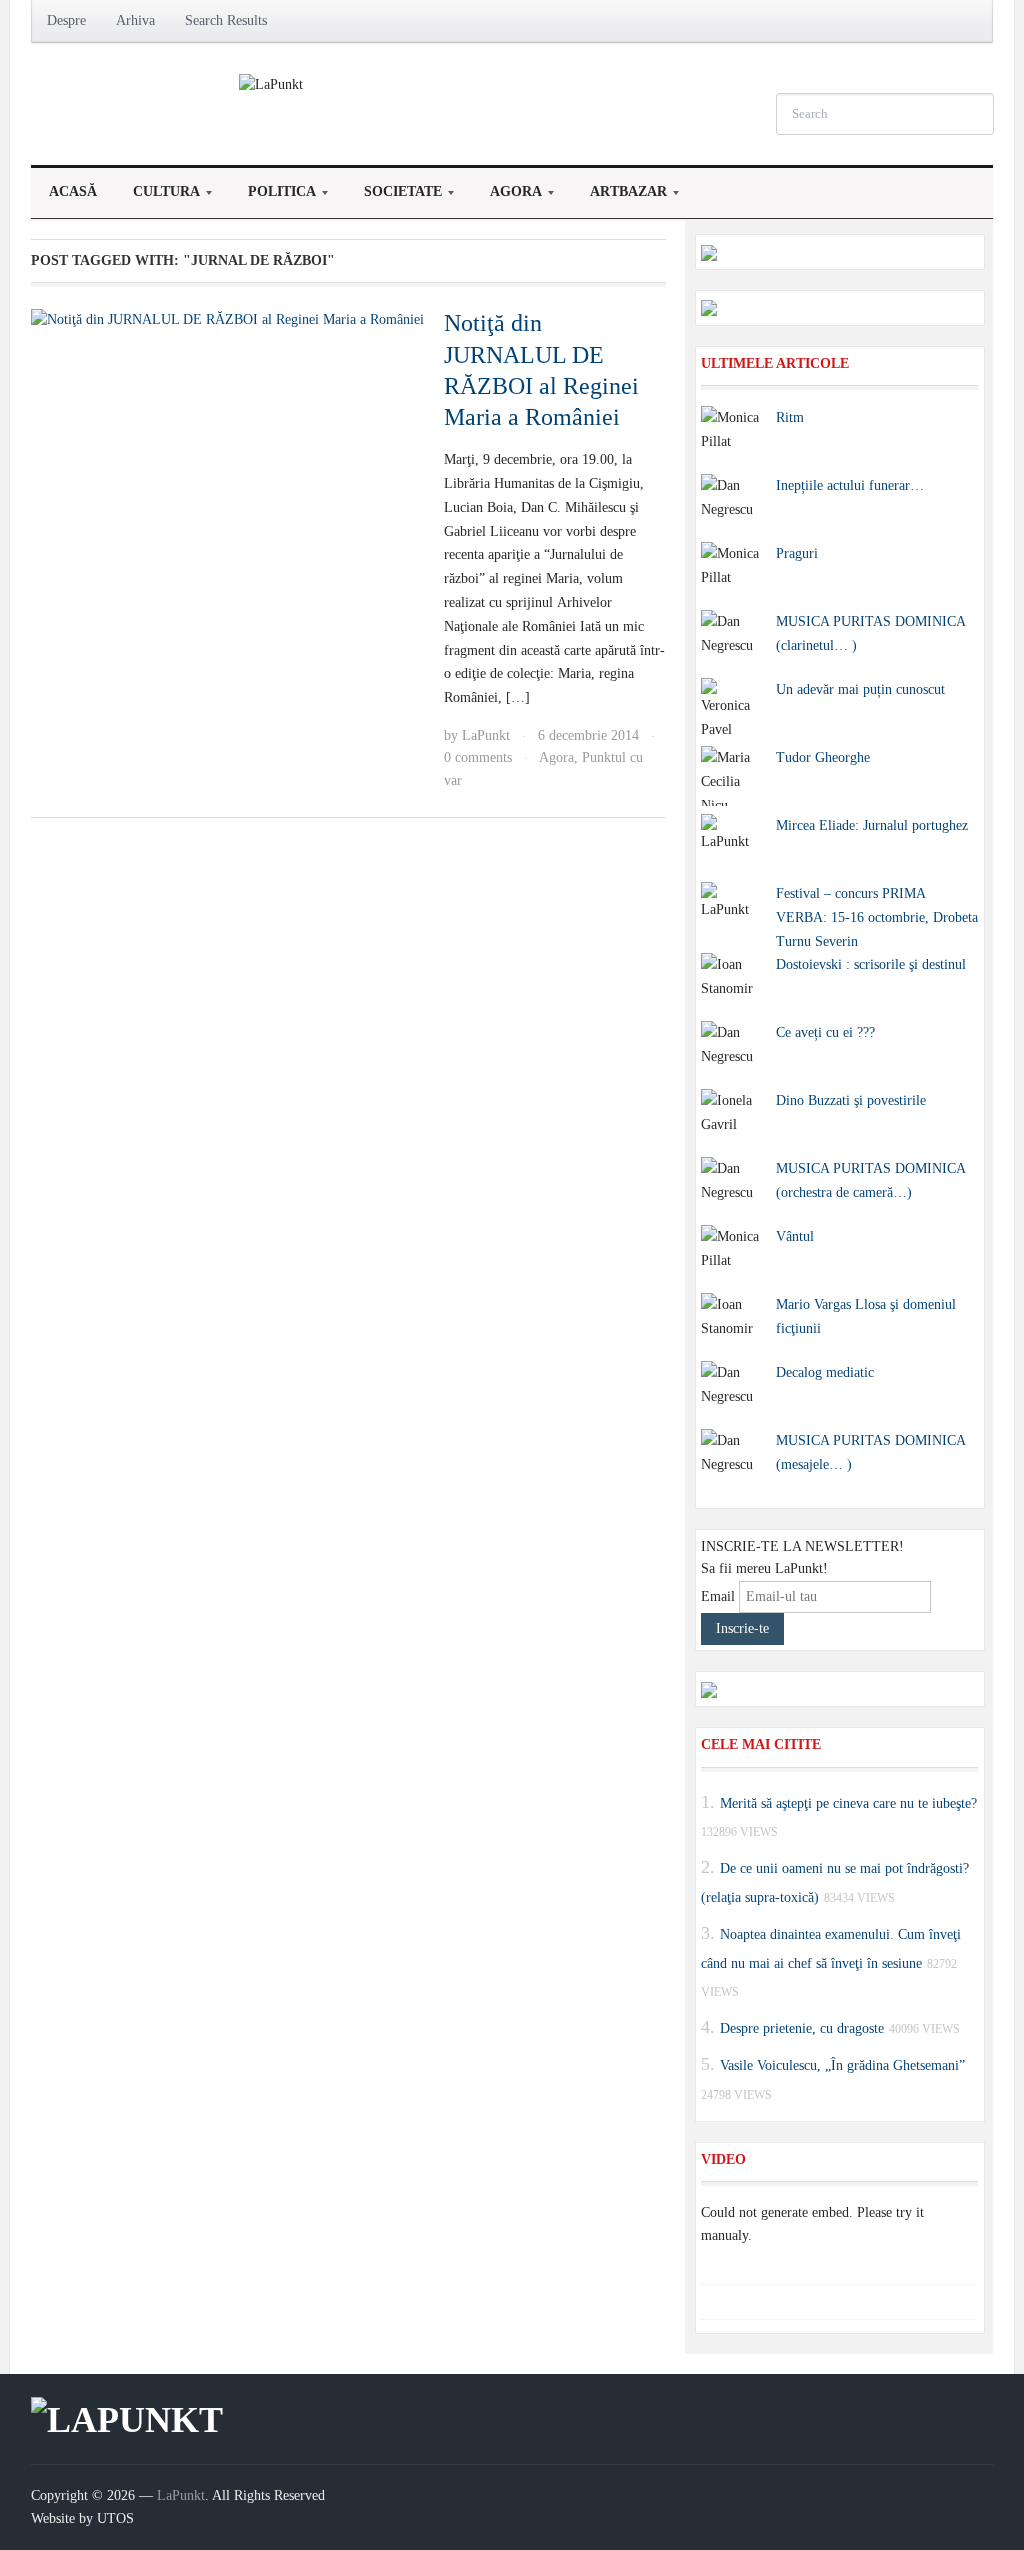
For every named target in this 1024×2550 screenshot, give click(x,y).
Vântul (795, 1236)
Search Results (226, 20)
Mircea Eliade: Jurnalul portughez (872, 825)
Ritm (790, 417)
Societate (394, 197)
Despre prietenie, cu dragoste (802, 2028)
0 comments (478, 757)
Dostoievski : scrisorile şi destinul (871, 964)
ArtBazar (619, 197)
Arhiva (135, 20)
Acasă (73, 191)
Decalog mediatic (825, 1372)
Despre (66, 20)
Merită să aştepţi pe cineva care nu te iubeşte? (848, 1802)
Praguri (797, 553)
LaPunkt (486, 735)
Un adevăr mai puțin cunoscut (860, 689)
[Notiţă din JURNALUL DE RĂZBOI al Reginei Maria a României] (227, 318)
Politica (273, 197)
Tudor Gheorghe (823, 757)
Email (718, 1596)
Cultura (157, 197)
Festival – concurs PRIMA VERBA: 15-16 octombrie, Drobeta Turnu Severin (877, 917)
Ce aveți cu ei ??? (825, 1032)
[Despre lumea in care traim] (271, 83)
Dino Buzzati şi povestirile (851, 1100)
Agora (507, 197)
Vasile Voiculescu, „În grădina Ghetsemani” (842, 2065)
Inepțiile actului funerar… (850, 485)
